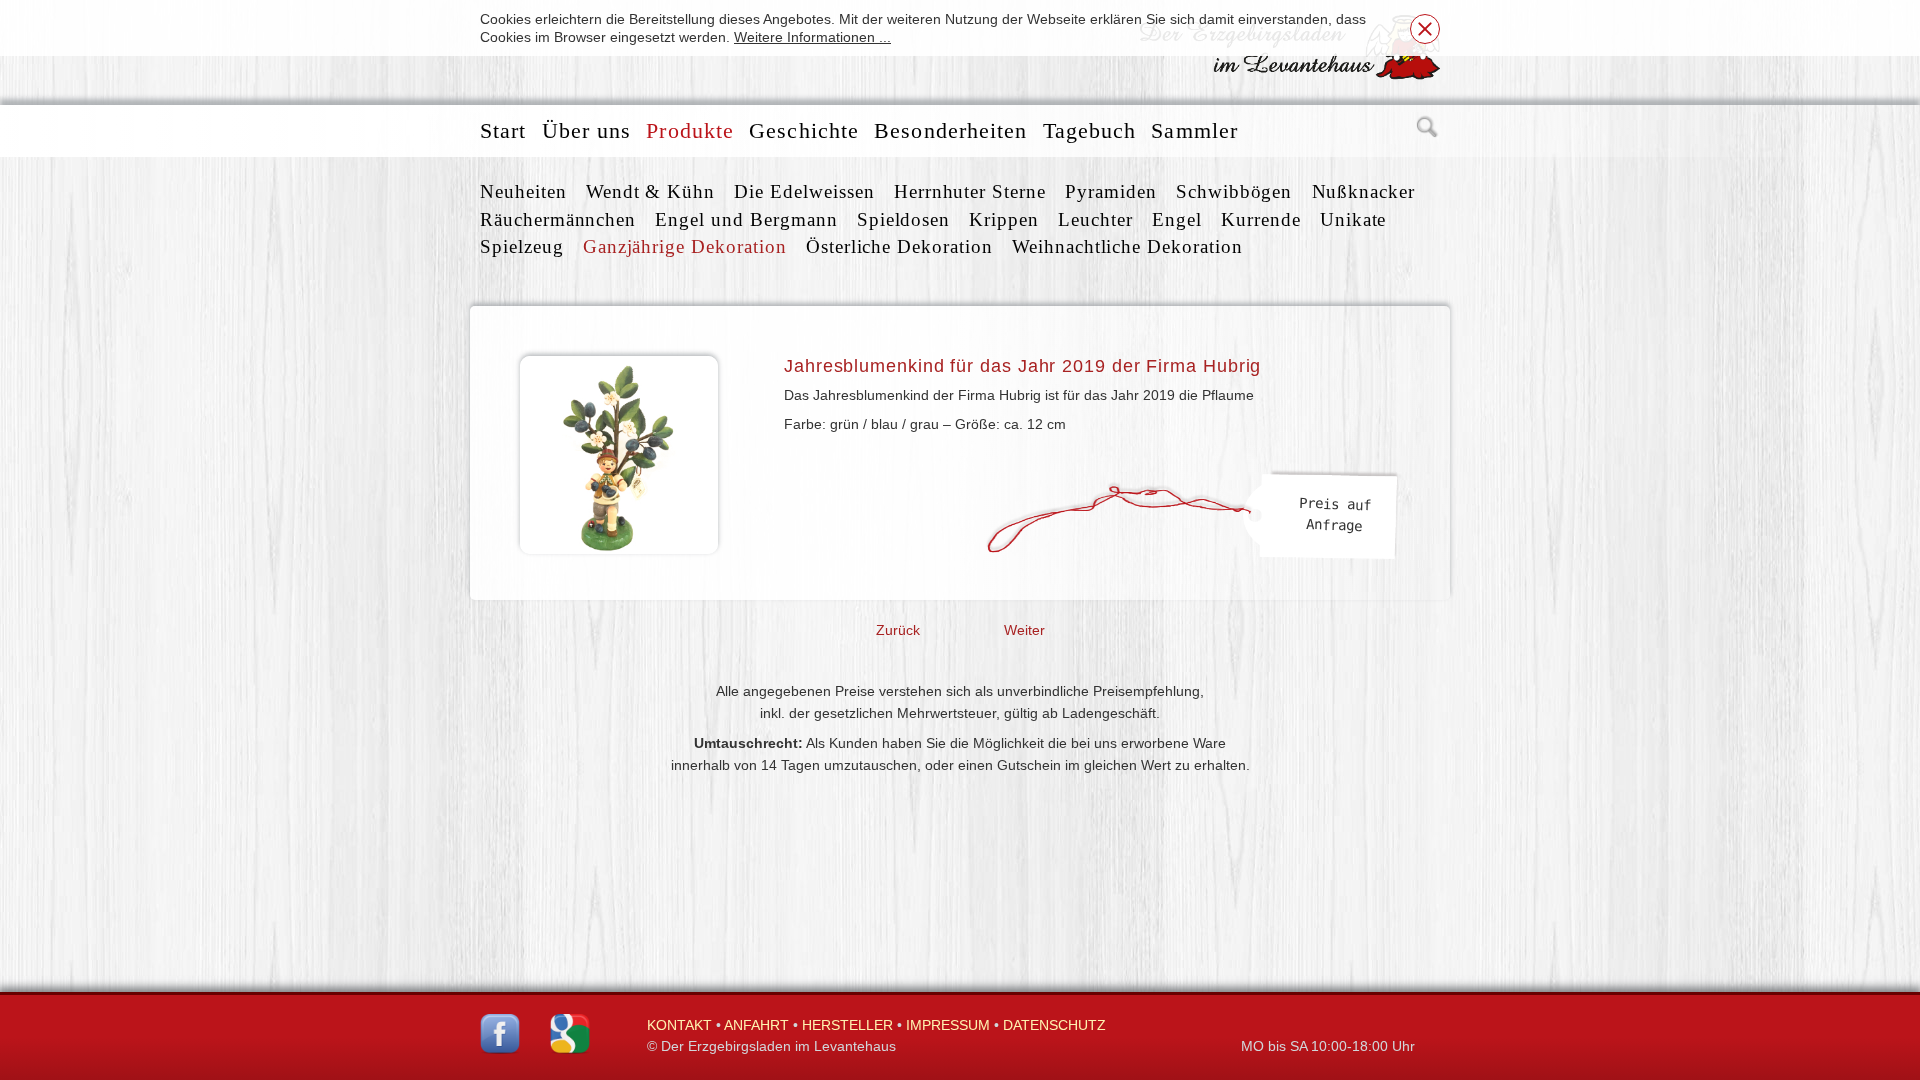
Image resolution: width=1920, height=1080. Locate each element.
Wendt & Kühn (650, 191)
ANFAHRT (756, 1025)
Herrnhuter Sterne (970, 191)
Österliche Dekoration (899, 246)
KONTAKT (679, 1025)
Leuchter (1095, 219)
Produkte (690, 130)
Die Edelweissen (804, 191)
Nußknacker (1364, 191)
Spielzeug (522, 246)
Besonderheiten (950, 130)
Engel (1177, 219)
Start (503, 130)
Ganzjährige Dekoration (685, 246)
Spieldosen (904, 219)
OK (1425, 29)
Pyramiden (1111, 191)
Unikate (1353, 219)
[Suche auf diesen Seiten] (1427, 131)
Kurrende (1261, 219)
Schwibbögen (1234, 191)
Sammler (1194, 130)
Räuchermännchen (558, 219)
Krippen (1004, 219)
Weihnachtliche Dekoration (1127, 246)
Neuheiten (523, 191)
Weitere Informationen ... (812, 37)
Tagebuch (1090, 130)
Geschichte (804, 130)
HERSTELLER (847, 1025)
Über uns (587, 130)
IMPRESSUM (948, 1025)
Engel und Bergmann (746, 219)
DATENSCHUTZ (1054, 1025)
